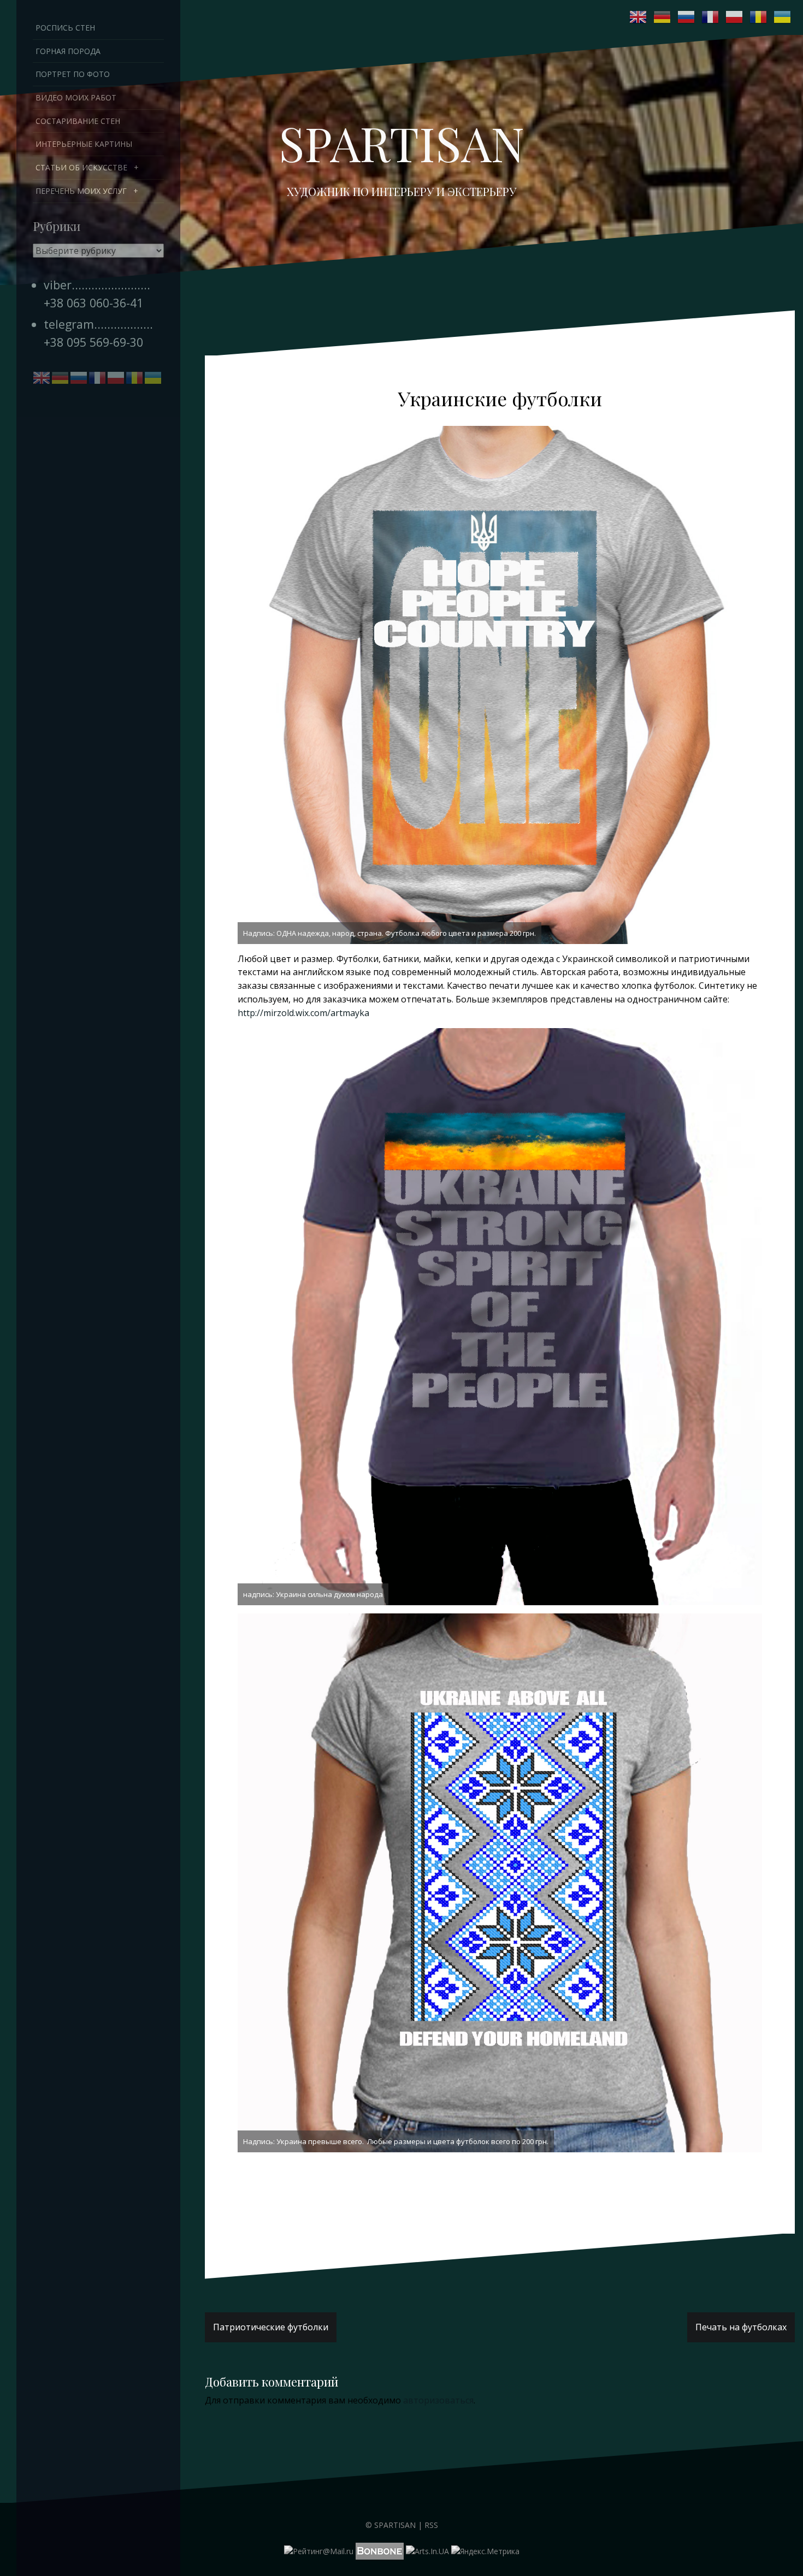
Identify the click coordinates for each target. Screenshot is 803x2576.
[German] (663, 17)
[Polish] (735, 17)
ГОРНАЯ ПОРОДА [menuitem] (68, 51)
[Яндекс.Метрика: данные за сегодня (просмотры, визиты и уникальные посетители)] (485, 2551)
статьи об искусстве (81, 167)
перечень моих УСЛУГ (81, 191)
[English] (639, 17)
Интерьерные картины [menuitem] (84, 144)
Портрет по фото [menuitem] (73, 74)
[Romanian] (759, 17)
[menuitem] (98, 168)
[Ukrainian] (783, 17)
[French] (711, 17)
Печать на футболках (741, 2327)
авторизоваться (438, 2400)
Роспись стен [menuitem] (65, 28)
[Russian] (687, 17)
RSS (431, 2525)
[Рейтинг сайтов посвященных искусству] (427, 2550)
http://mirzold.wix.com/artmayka (303, 1013)
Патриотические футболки (271, 2327)
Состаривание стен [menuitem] (78, 121)
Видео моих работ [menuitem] (76, 97)
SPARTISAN (401, 143)
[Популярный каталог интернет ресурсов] (380, 2550)
